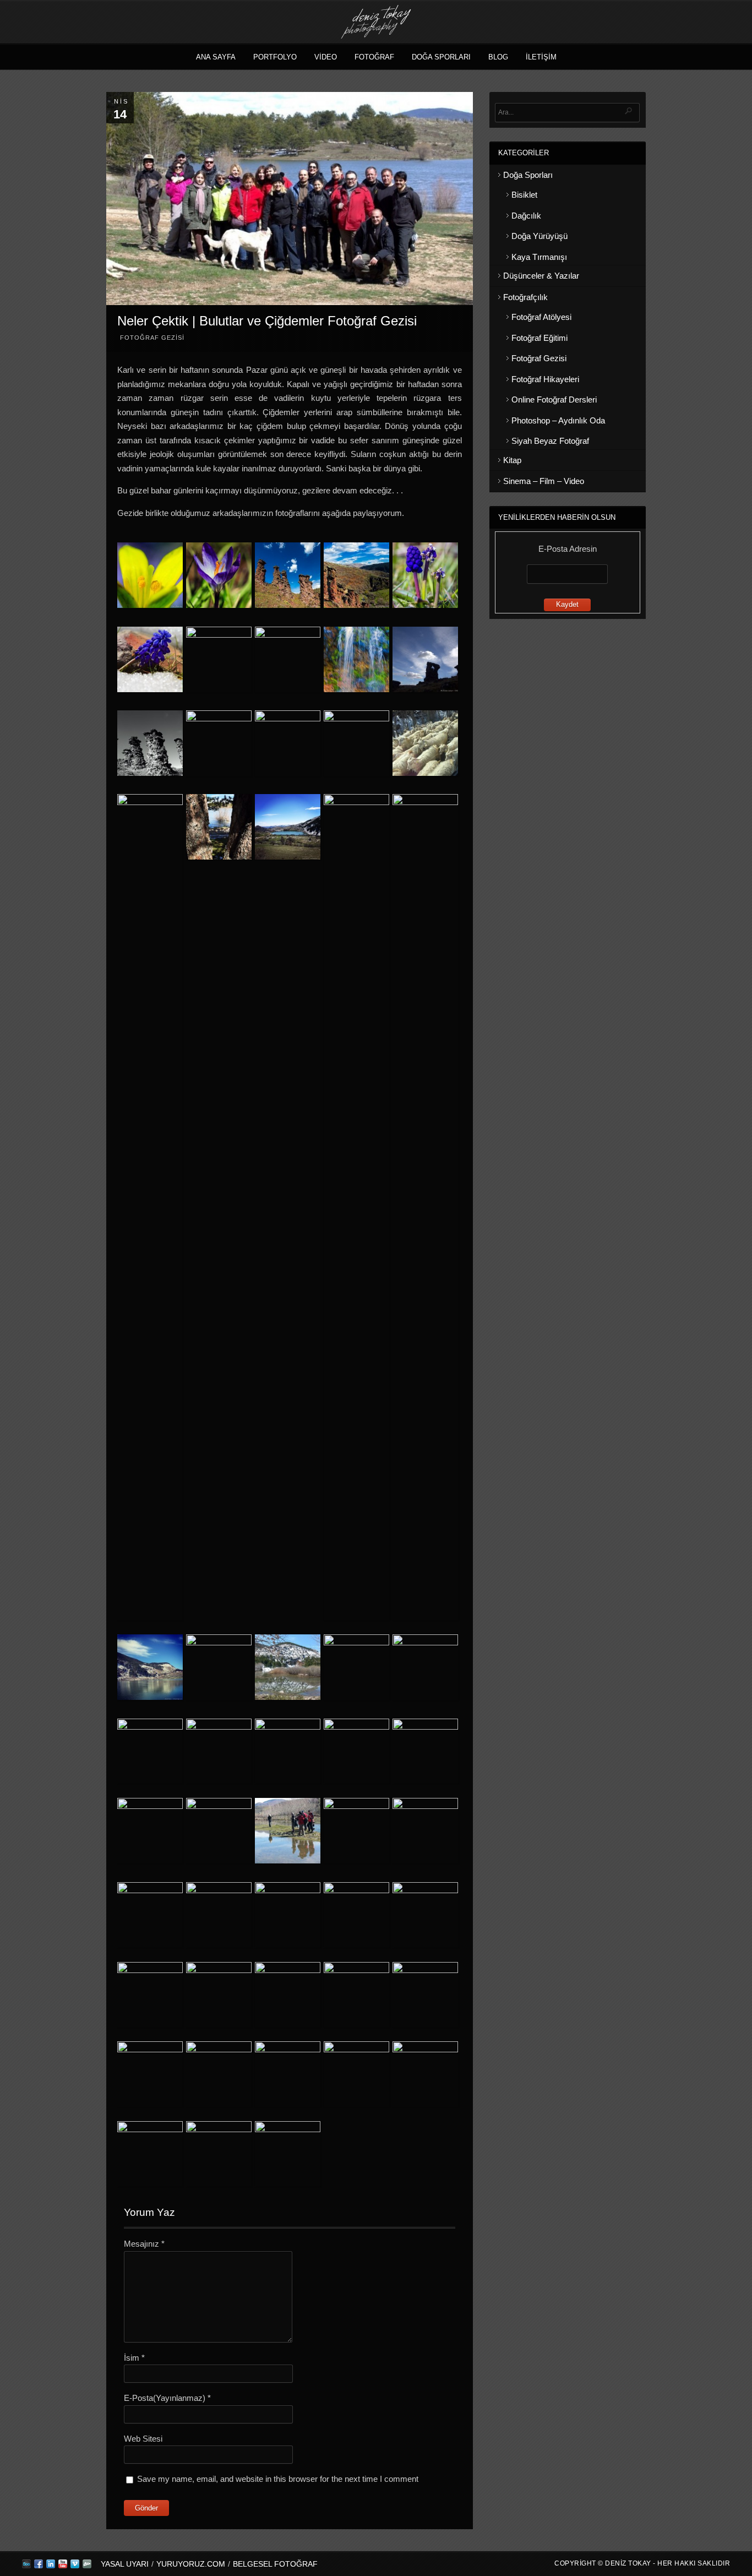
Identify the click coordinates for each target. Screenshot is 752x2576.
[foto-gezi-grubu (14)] (219, 1915)
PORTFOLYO (275, 57)
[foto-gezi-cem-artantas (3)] (288, 577)
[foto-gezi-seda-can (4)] (425, 2074)
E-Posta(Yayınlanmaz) (167, 2398)
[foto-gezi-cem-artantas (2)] (219, 577)
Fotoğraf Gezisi (152, 338)
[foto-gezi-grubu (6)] (356, 1831)
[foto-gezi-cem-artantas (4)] (356, 577)
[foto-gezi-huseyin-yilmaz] (219, 1667)
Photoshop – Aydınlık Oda (558, 420)
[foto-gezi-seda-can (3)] (219, 2074)
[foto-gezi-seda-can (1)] (150, 2074)
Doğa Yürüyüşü (540, 236)
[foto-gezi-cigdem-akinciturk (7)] (356, 1915)
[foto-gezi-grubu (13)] (150, 1915)
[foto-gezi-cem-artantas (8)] (425, 577)
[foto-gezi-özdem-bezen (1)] (288, 1669)
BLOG (498, 57)
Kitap (512, 460)
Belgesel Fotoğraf (275, 2564)
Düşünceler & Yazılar (541, 276)
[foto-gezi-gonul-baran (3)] (288, 829)
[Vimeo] (75, 2566)
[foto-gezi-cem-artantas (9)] (150, 661)
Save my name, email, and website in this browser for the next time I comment (278, 2479)
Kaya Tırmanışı (539, 257)
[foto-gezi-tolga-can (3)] (288, 1751)
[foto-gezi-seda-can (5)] (150, 2154)
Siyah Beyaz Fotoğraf (550, 441)
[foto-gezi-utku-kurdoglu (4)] (219, 1831)
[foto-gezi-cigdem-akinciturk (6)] (425, 1995)
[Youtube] (63, 2566)
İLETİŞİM (541, 57)
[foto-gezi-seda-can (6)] (219, 2154)
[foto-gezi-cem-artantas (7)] (288, 659)
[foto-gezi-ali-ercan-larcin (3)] (219, 743)
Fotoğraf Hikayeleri (545, 379)
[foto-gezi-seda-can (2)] (356, 2074)
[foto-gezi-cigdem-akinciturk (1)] (425, 1915)
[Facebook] (39, 2566)
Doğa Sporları (528, 175)
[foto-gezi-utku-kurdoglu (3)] (150, 1831)
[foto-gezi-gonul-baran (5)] (425, 1207)
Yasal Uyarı (125, 2564)
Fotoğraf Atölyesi (541, 317)
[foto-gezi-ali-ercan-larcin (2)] (150, 745)
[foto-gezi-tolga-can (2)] (219, 1751)
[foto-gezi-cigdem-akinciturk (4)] (288, 1995)
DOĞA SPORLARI (441, 57)
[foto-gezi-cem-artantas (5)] (219, 659)
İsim (134, 2358)
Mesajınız (144, 2244)
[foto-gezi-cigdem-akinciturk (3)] (219, 1995)
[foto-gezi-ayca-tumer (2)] (425, 745)
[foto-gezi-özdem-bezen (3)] (425, 1667)
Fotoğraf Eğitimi (540, 338)
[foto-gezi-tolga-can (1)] (150, 1751)
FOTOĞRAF (374, 57)
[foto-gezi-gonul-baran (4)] (356, 1207)
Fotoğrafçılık (525, 297)
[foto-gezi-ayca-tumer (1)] (356, 743)
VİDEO (326, 57)
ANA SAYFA (216, 57)
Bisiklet (524, 195)
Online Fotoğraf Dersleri (554, 400)
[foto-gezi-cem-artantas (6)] (356, 661)
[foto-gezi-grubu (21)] (288, 1915)
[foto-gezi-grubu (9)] (425, 1831)
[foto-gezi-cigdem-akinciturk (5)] (356, 1995)
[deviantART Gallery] (87, 2566)
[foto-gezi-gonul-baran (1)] (150, 1207)
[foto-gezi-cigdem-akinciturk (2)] (150, 1995)
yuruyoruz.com (191, 2564)
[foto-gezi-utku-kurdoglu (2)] (425, 1751)
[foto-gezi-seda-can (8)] (288, 2074)
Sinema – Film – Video (544, 481)
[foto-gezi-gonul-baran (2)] (219, 829)
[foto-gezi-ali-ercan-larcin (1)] (425, 661)
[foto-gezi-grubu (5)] (288, 1833)
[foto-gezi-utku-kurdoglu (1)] (356, 1751)
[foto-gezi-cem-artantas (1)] (150, 577)
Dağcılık (526, 216)
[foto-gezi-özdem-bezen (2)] (356, 1667)
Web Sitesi (143, 2439)
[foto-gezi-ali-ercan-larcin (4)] (288, 743)
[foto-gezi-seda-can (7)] (288, 2154)
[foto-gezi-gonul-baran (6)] (150, 1669)
